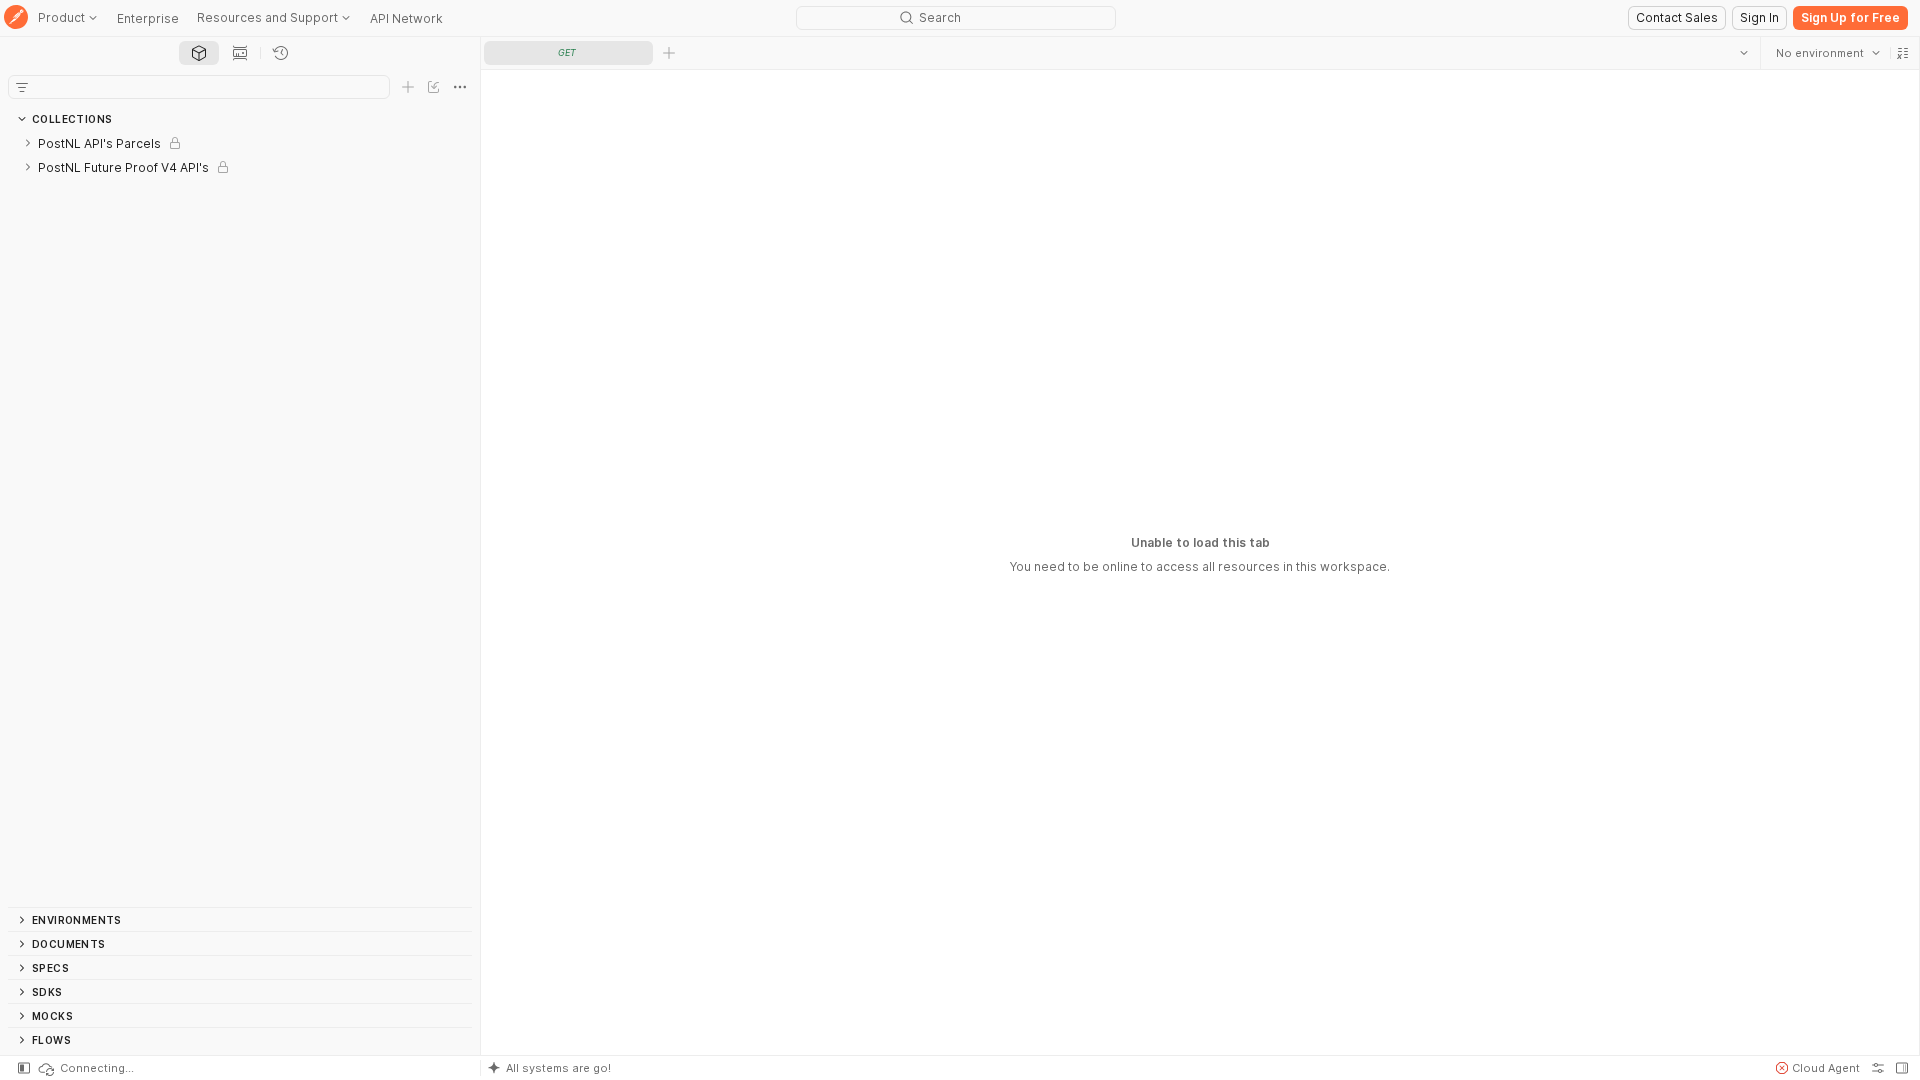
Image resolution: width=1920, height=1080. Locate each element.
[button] (1902, 53)
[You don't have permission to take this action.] (669, 53)
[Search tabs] (1743, 53)
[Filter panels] (22, 87)
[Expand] (28, 143)
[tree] (240, 519)
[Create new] (408, 87)
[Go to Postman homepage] (16, 18)
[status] (85, 1068)
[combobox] (1827, 53)
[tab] (199, 53)
